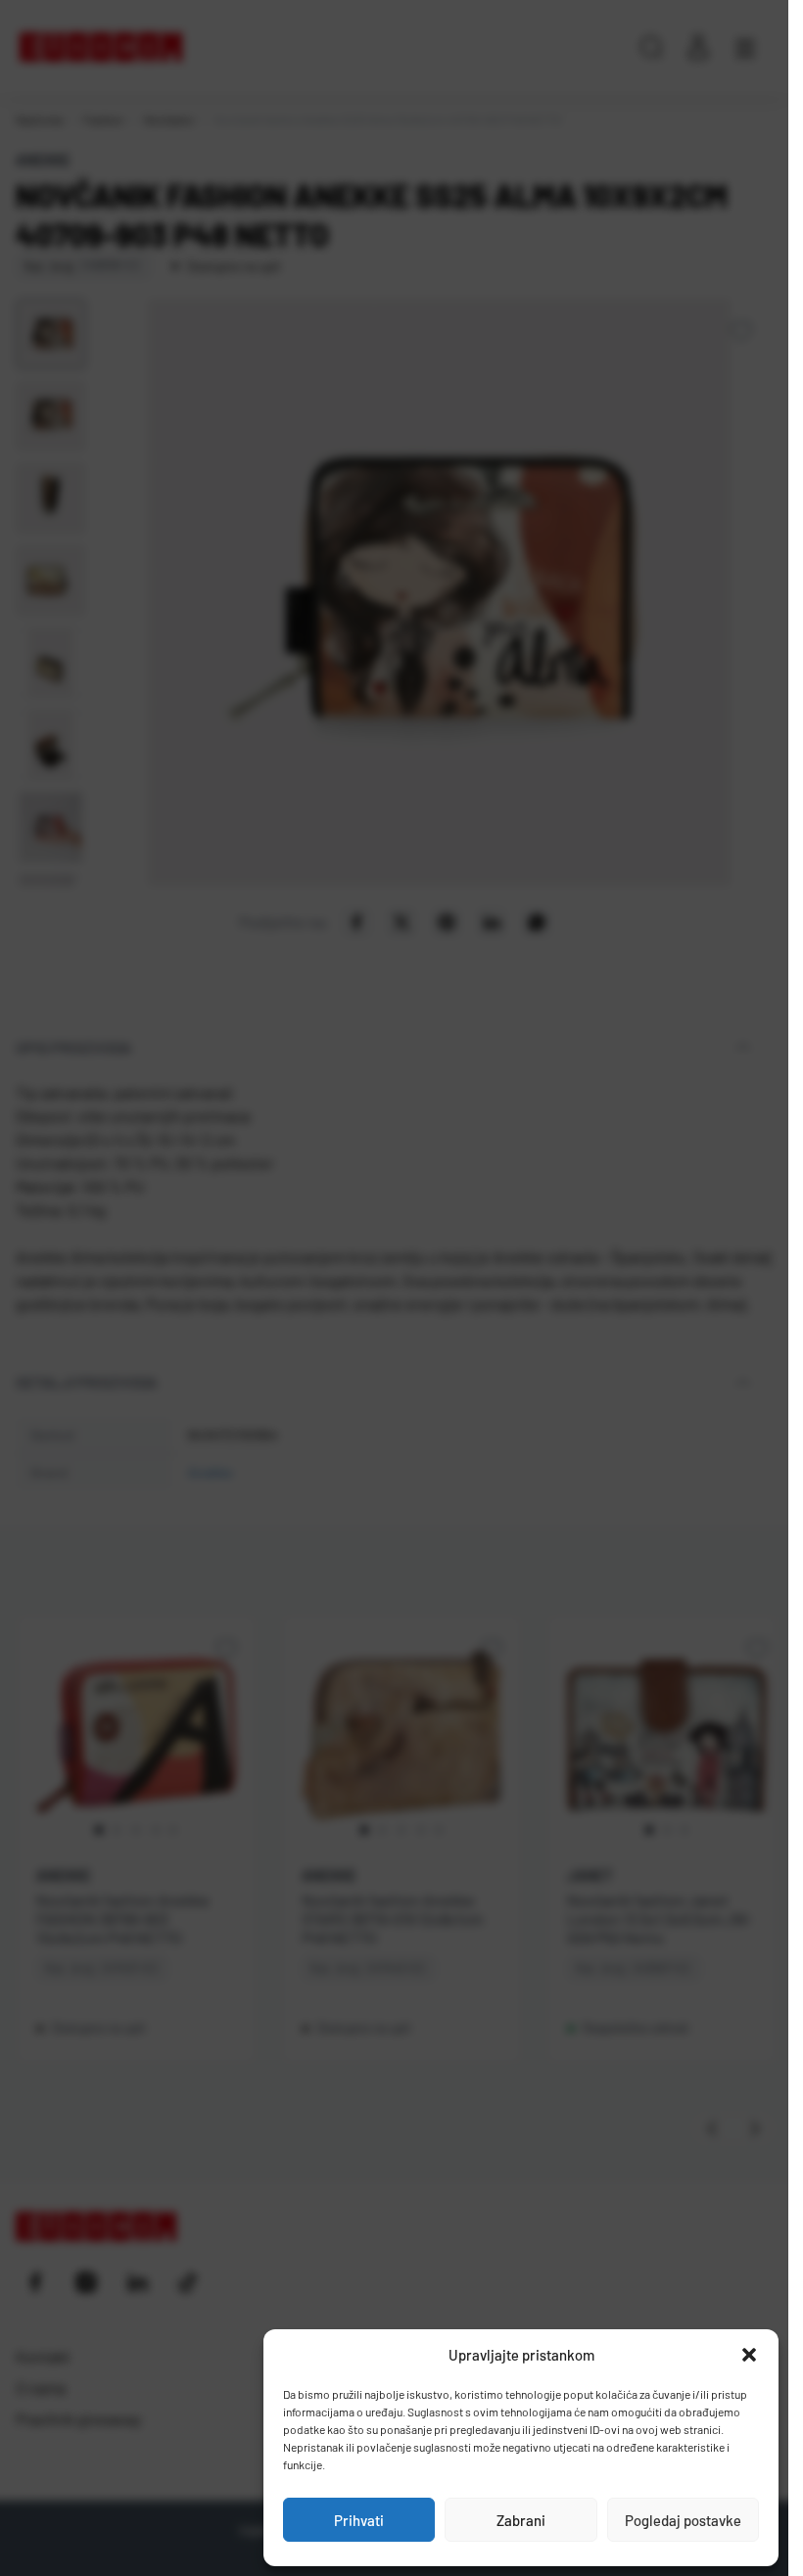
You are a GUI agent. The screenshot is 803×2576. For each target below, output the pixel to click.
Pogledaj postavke (683, 2520)
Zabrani (521, 2520)
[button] (749, 2355)
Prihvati (359, 2520)
